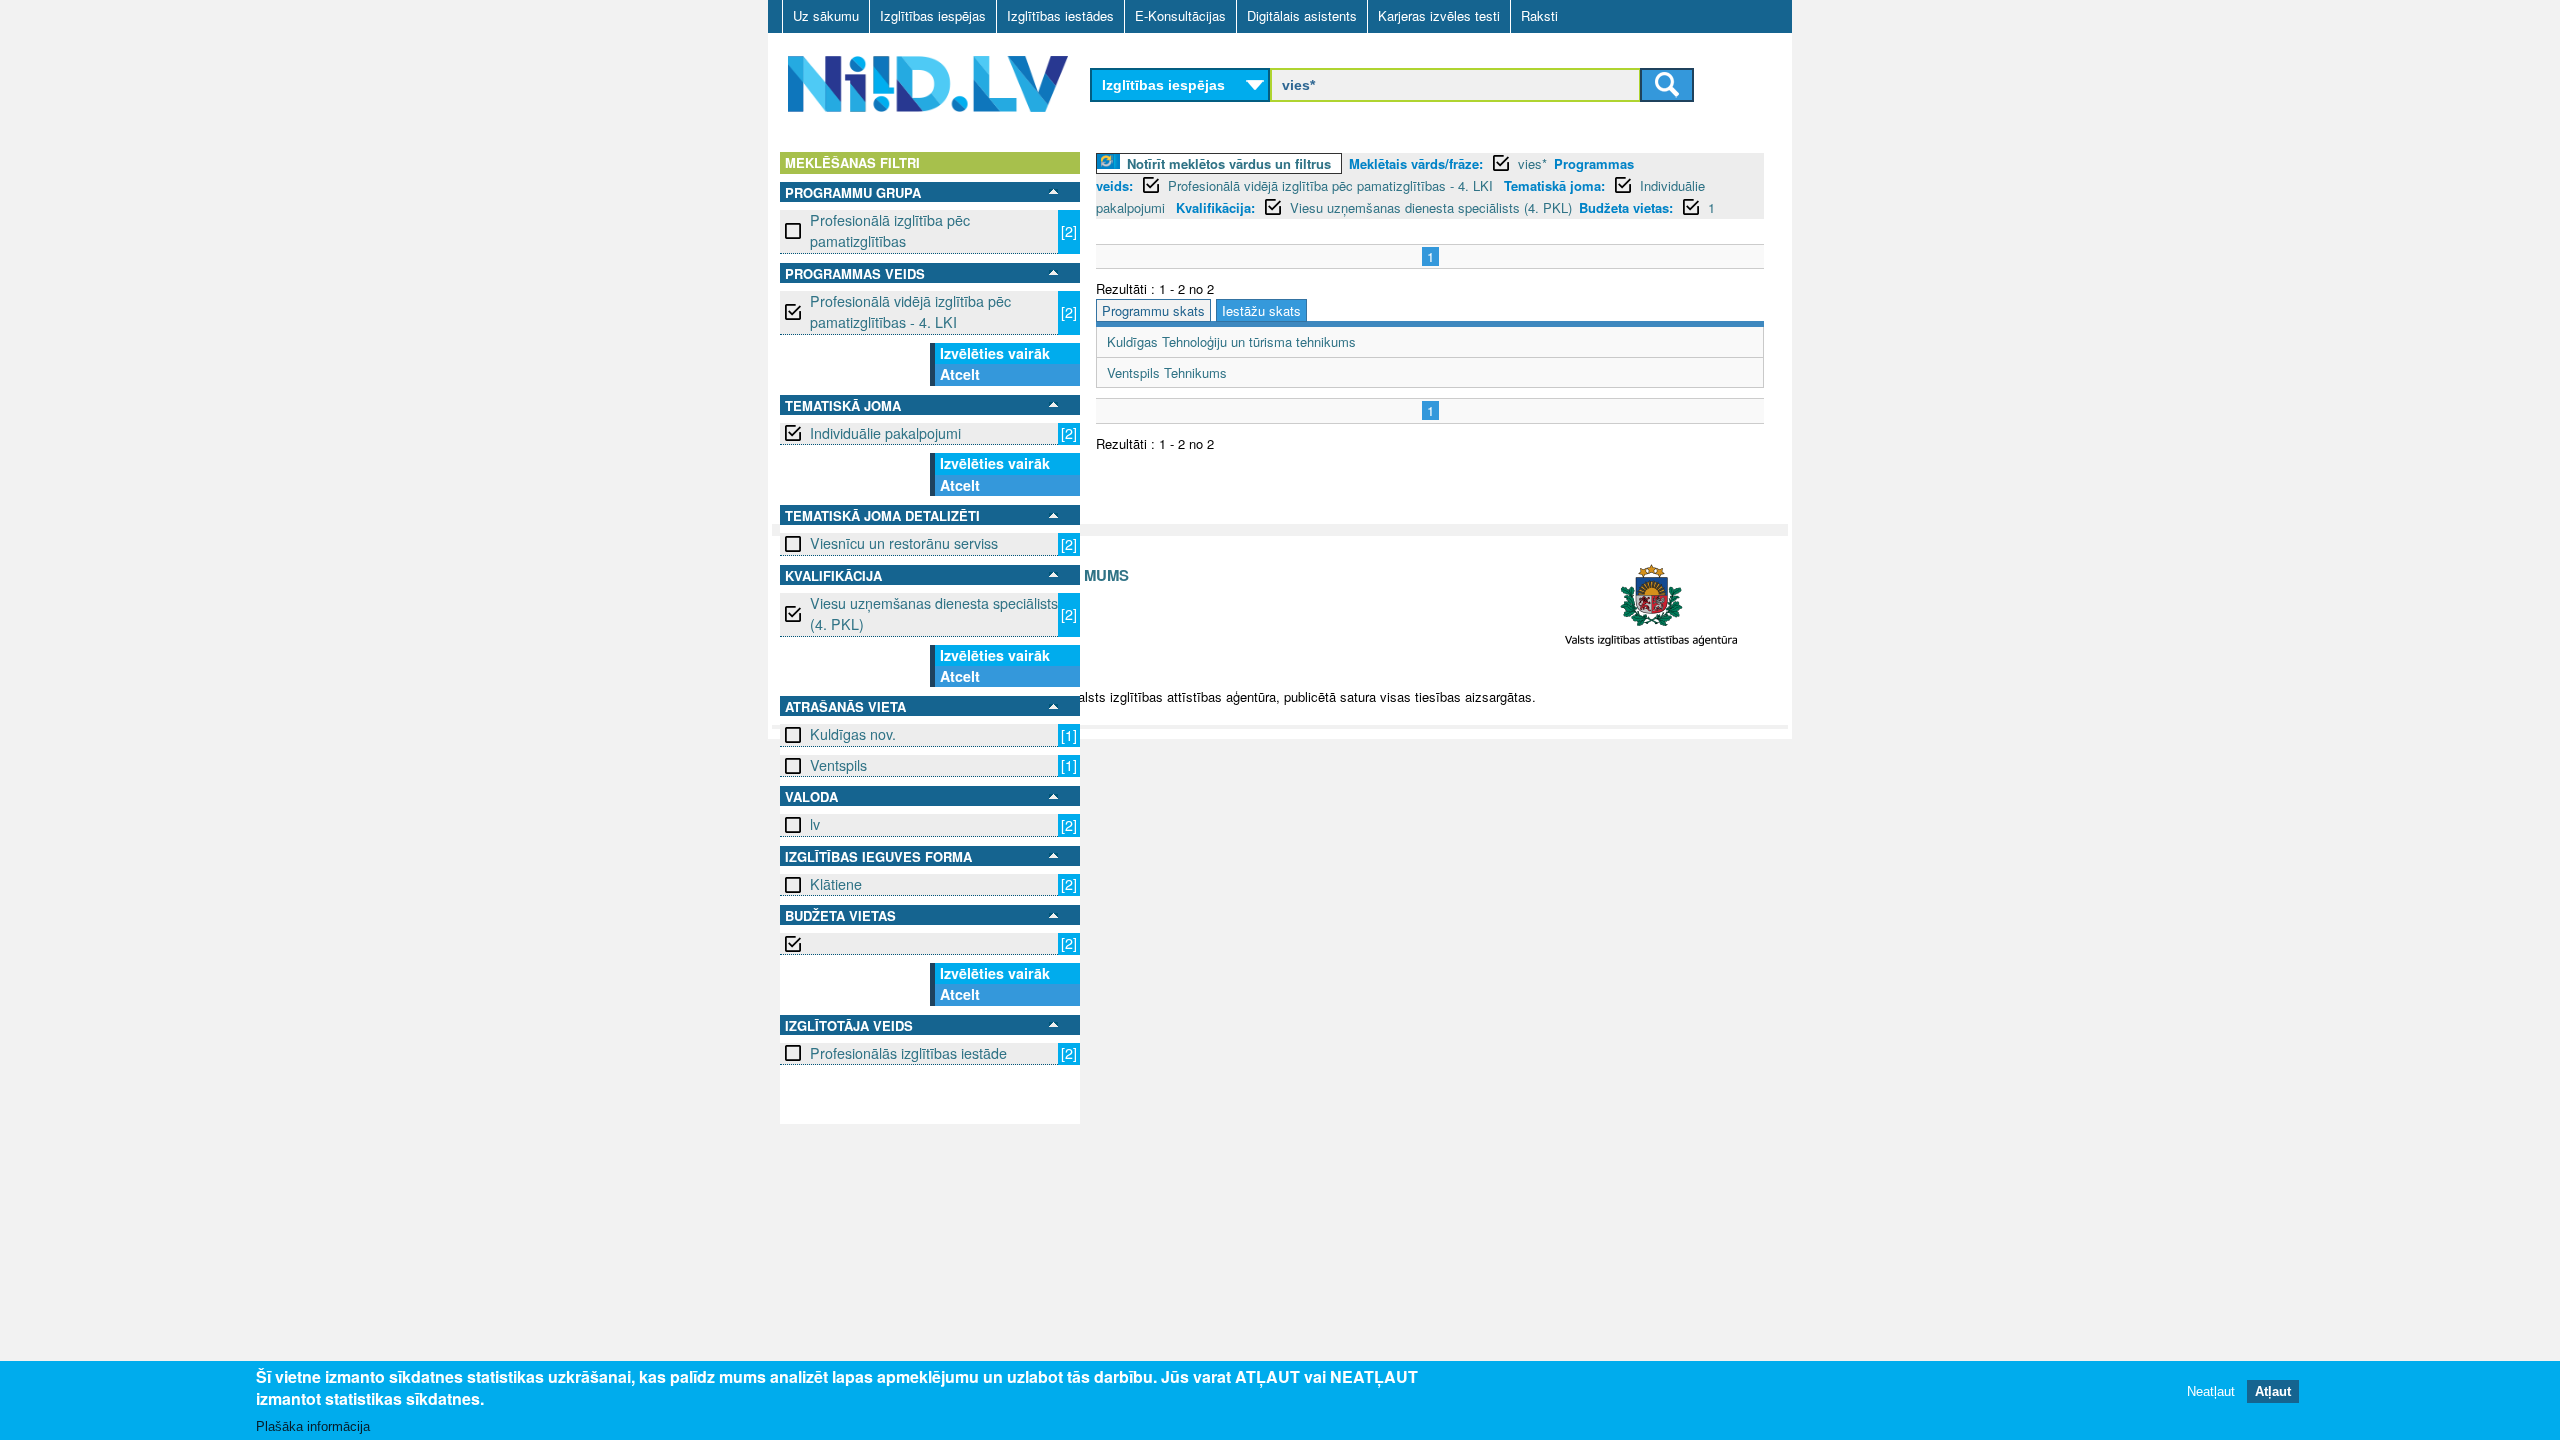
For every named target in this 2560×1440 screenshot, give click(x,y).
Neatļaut (2211, 1392)
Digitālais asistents (1302, 15)
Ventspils (838, 765)
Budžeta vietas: (1626, 207)
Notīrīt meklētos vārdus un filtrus (1229, 163)
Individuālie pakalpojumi (885, 433)
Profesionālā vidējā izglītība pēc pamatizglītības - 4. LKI (910, 311)
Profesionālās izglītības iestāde (908, 1053)
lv (815, 824)
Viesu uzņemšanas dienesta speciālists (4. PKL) (934, 613)
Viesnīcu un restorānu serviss (904, 543)
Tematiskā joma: (1554, 185)
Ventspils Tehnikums (1167, 372)
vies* (1532, 163)
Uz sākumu (826, 15)
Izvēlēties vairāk (995, 353)
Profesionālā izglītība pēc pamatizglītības (890, 230)
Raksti (1539, 15)
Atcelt (960, 374)
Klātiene (836, 884)
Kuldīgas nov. (853, 734)
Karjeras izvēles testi (1439, 15)
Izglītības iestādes (1060, 15)
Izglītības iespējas (933, 15)
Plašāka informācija (313, 1426)
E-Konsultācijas (1180, 15)
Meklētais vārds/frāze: (1416, 163)
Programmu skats (1153, 310)
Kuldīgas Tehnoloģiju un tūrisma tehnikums (1231, 341)
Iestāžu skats (1261, 310)
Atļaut (2273, 1392)
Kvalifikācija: (1215, 207)
